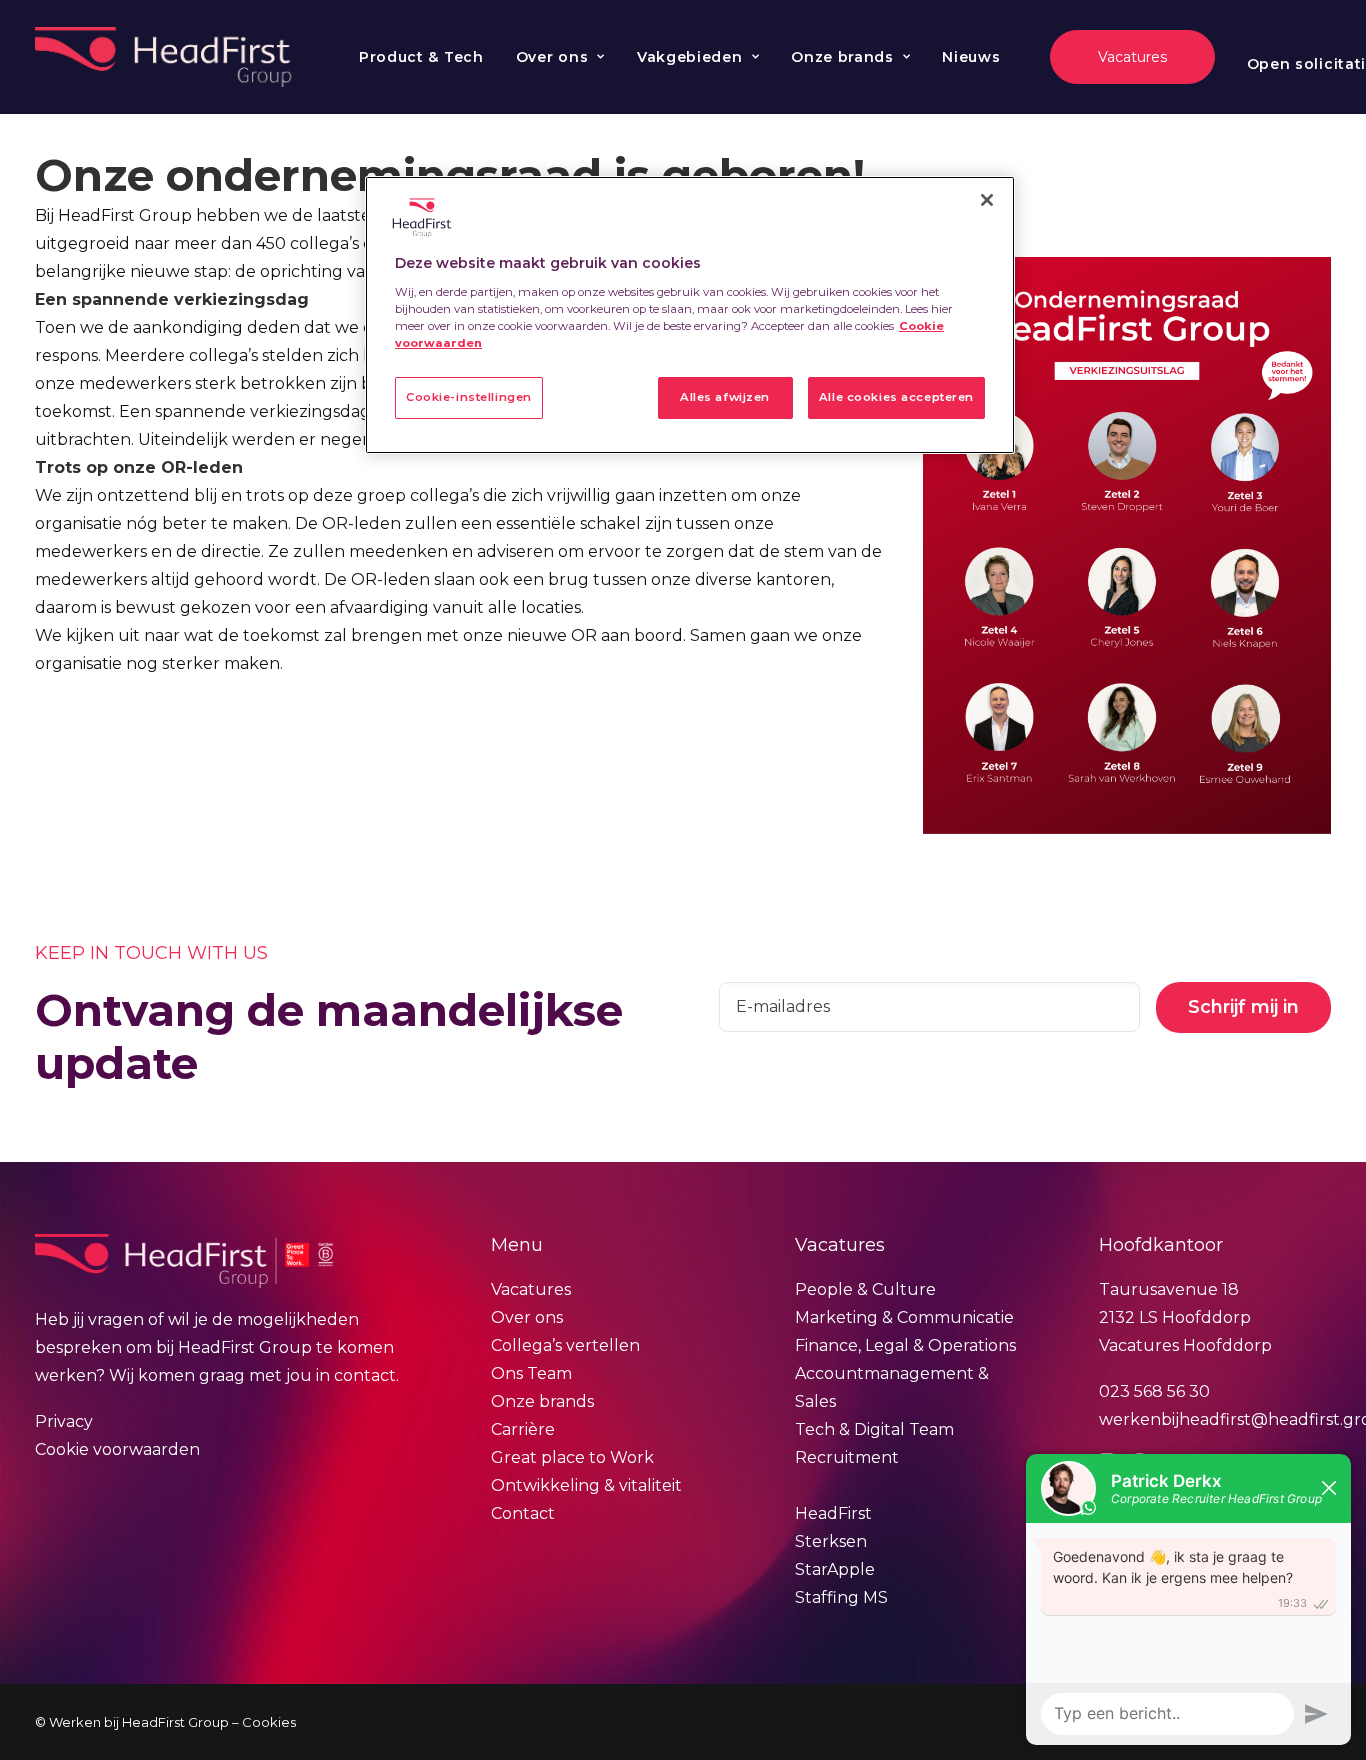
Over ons (552, 57)
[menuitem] (421, 57)
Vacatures (531, 1289)
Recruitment (847, 1457)
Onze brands (842, 57)
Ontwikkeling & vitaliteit (586, 1485)
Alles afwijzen (725, 397)
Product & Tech (421, 57)
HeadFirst (833, 1513)
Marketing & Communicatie (904, 1317)
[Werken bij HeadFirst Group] (165, 57)
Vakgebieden (690, 57)
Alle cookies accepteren (896, 397)
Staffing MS (841, 1597)
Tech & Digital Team (874, 1429)
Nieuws (971, 57)
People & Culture (865, 1289)
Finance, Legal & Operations (905, 1345)
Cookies (269, 1722)
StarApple (835, 1569)
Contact (523, 1513)
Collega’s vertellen (565, 1345)
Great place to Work (572, 1457)
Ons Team (531, 1373)
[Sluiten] (987, 200)
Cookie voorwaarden (117, 1449)
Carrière (523, 1429)
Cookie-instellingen (469, 397)
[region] (690, 315)
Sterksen (831, 1541)
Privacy (64, 1421)
